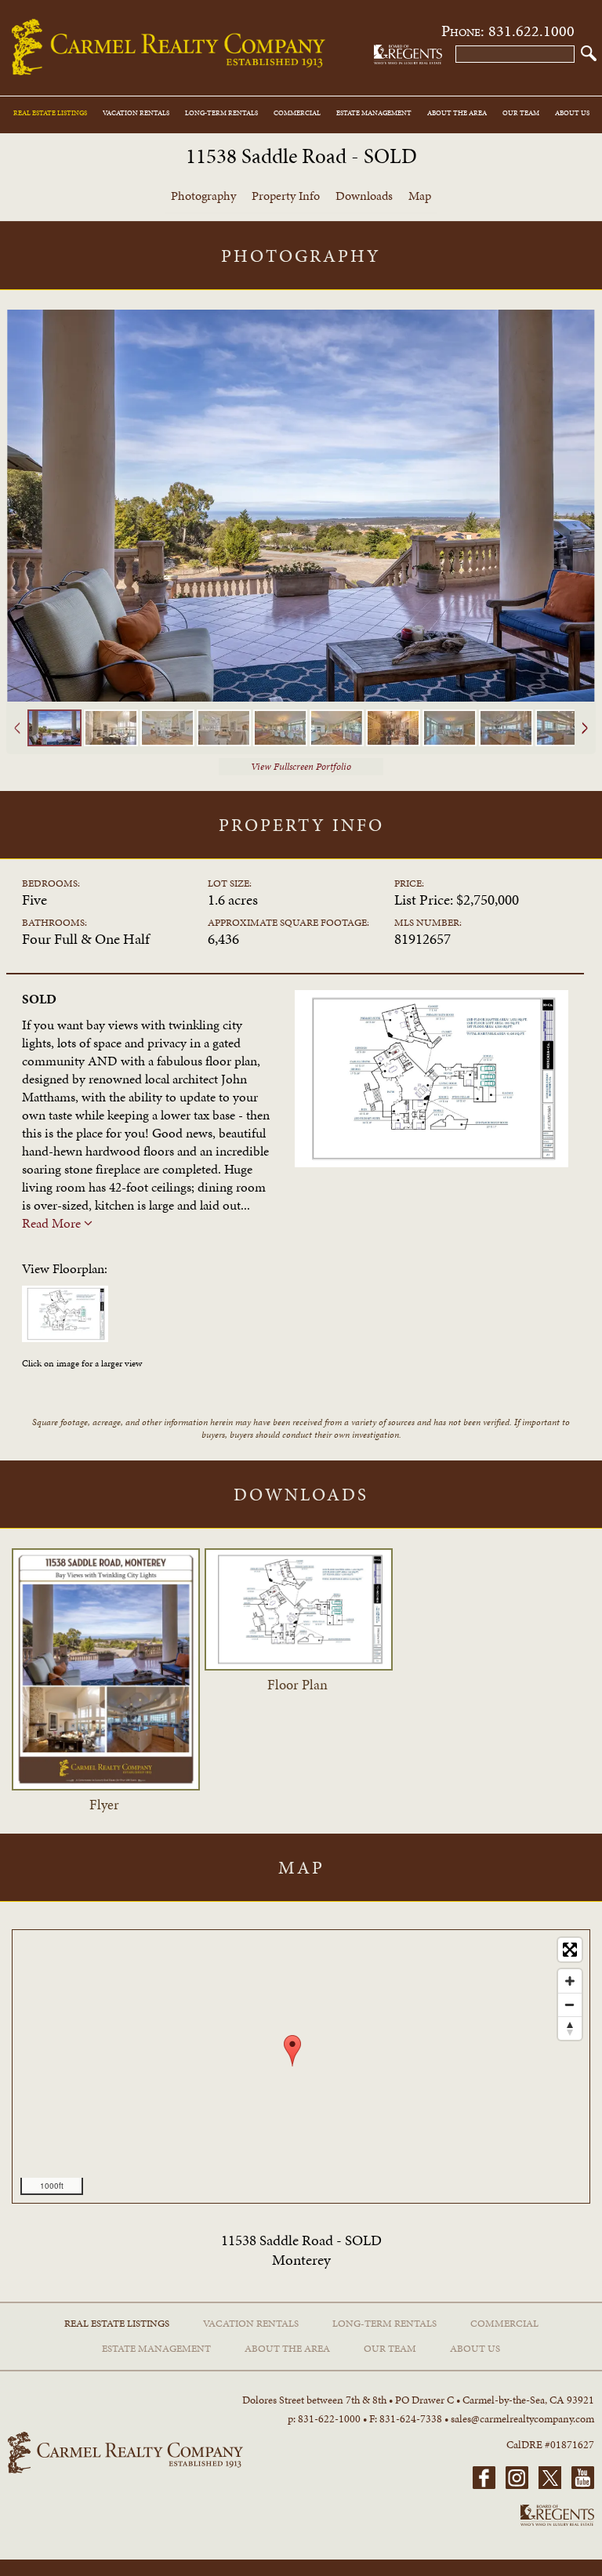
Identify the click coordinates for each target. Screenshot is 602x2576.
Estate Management (374, 113)
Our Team (521, 113)
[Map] (301, 2066)
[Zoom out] (570, 2005)
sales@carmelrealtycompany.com (522, 2419)
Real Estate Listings (50, 113)
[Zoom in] (570, 1981)
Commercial (297, 113)
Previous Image (17, 533)
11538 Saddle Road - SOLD (301, 156)
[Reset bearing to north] (570, 2028)
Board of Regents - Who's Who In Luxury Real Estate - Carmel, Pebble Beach (408, 54)
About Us (572, 113)
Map (420, 196)
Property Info (286, 196)
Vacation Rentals (136, 113)
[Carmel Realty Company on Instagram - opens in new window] (513, 2486)
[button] (589, 53)
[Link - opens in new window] (106, 1787)
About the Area (457, 113)
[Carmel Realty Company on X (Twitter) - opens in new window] (546, 2486)
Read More (53, 1223)
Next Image (585, 533)
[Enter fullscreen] (570, 1950)
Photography (203, 196)
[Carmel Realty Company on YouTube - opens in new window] (579, 2486)
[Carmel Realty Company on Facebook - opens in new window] (484, 2486)
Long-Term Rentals (221, 113)
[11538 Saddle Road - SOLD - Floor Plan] (69, 1337)
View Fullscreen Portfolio (301, 767)
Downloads (364, 196)
